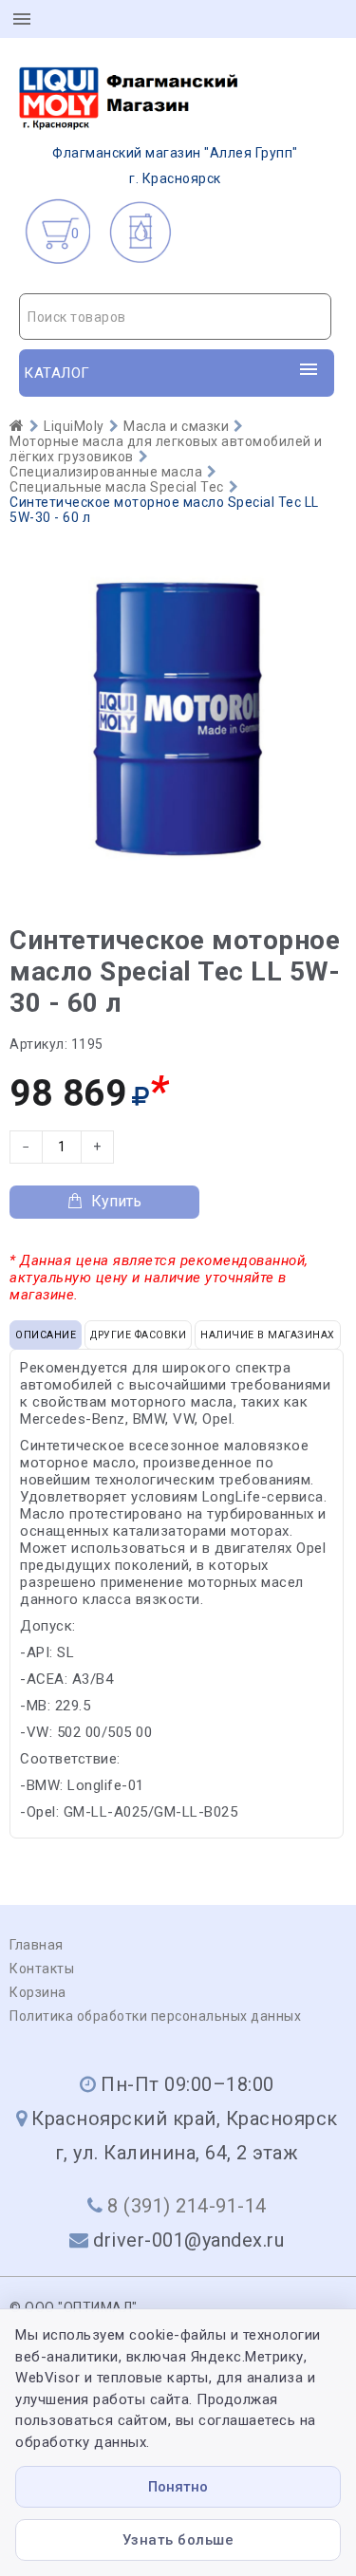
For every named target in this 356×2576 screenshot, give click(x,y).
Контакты (42, 1969)
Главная (37, 1945)
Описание (46, 1335)
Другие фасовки (138, 1335)
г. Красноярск (175, 166)
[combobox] (175, 317)
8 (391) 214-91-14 (187, 2206)
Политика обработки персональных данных (155, 2016)
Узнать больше (178, 2540)
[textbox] (175, 317)
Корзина (38, 1992)
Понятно (178, 2487)
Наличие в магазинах (268, 1335)
